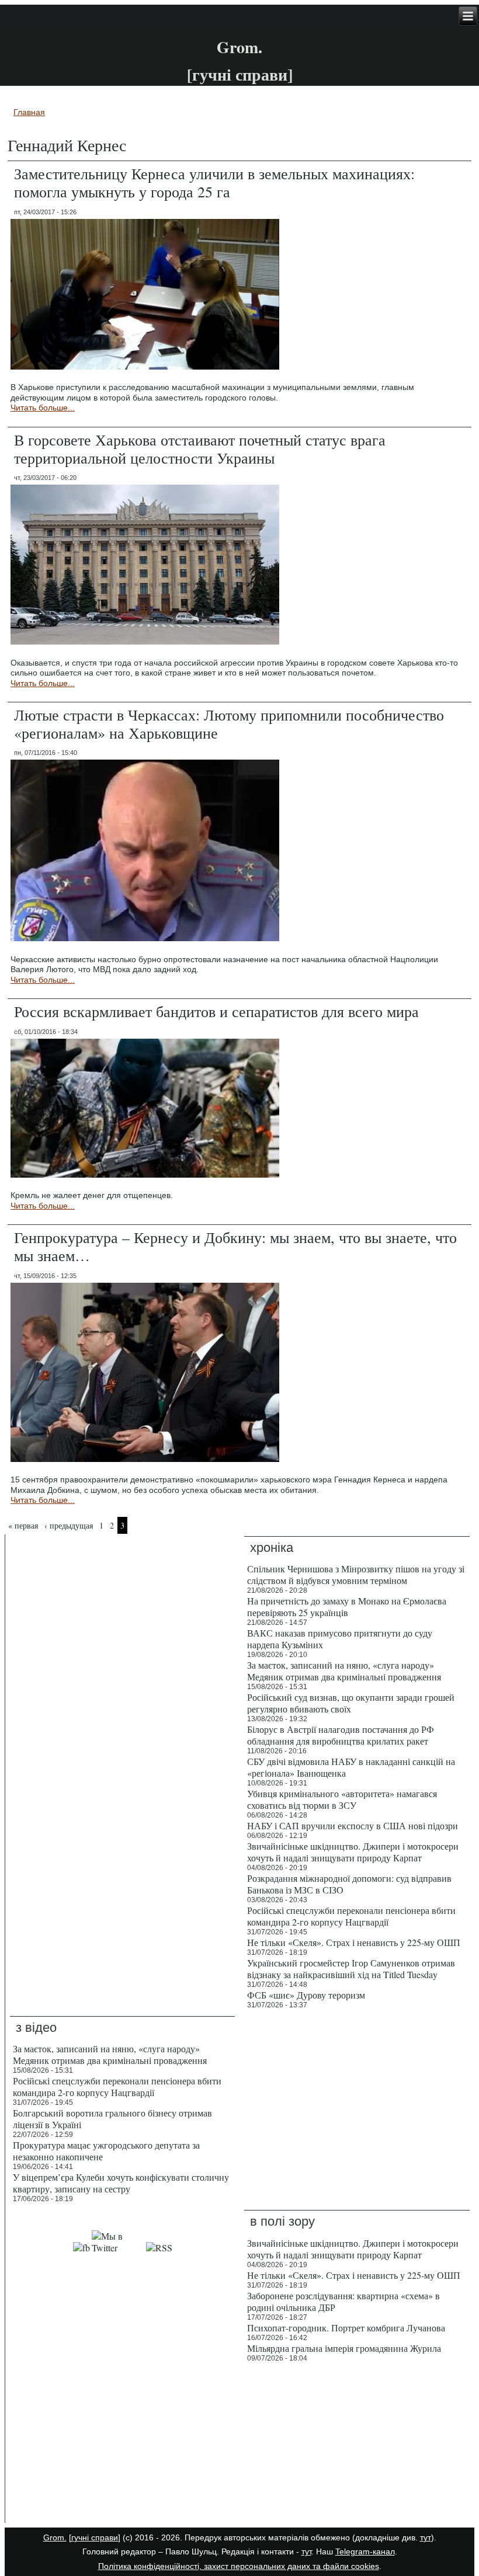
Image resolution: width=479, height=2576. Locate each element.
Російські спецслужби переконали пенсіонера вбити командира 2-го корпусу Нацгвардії (351, 1916)
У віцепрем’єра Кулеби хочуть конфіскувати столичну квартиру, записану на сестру (121, 2183)
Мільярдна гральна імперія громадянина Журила (344, 2348)
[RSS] (159, 2248)
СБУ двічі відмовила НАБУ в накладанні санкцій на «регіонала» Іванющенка (351, 1767)
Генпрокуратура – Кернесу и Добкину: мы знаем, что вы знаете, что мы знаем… (235, 1246)
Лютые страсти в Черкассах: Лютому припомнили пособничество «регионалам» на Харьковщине (229, 724)
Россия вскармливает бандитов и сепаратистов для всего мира (216, 1011)
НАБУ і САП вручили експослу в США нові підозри (353, 1825)
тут (426, 2537)
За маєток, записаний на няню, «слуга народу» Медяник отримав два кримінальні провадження (344, 1671)
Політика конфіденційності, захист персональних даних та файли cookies (239, 2566)
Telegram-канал (365, 2551)
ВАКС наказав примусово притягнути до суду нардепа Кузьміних (340, 1639)
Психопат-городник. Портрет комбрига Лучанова (346, 2328)
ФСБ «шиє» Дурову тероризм (306, 1995)
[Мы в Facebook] (81, 2248)
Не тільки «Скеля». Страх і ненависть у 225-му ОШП (354, 1942)
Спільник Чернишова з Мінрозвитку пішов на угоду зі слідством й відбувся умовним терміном (356, 1574)
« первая (23, 1525)
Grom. (239, 47)
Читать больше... (43, 408)
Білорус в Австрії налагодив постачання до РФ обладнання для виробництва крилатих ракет (341, 1735)
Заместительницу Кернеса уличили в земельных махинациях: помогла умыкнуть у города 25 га (214, 182)
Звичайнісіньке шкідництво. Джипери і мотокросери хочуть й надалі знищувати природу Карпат (353, 1852)
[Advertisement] (122, 2445)
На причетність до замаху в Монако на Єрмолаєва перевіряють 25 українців (347, 1606)
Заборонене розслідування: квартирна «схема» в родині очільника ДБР (343, 2301)
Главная (29, 112)
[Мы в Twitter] (118, 2248)
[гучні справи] (95, 2537)
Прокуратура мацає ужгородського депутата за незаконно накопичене (106, 2151)
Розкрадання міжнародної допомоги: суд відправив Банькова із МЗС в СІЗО (349, 1884)
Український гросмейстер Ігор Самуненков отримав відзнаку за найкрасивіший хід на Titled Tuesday (351, 1968)
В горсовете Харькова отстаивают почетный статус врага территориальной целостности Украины (200, 449)
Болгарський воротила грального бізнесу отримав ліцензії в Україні (112, 2119)
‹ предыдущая (69, 1525)
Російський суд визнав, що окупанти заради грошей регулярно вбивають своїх (351, 1703)
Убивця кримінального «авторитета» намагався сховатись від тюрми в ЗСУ (342, 1799)
